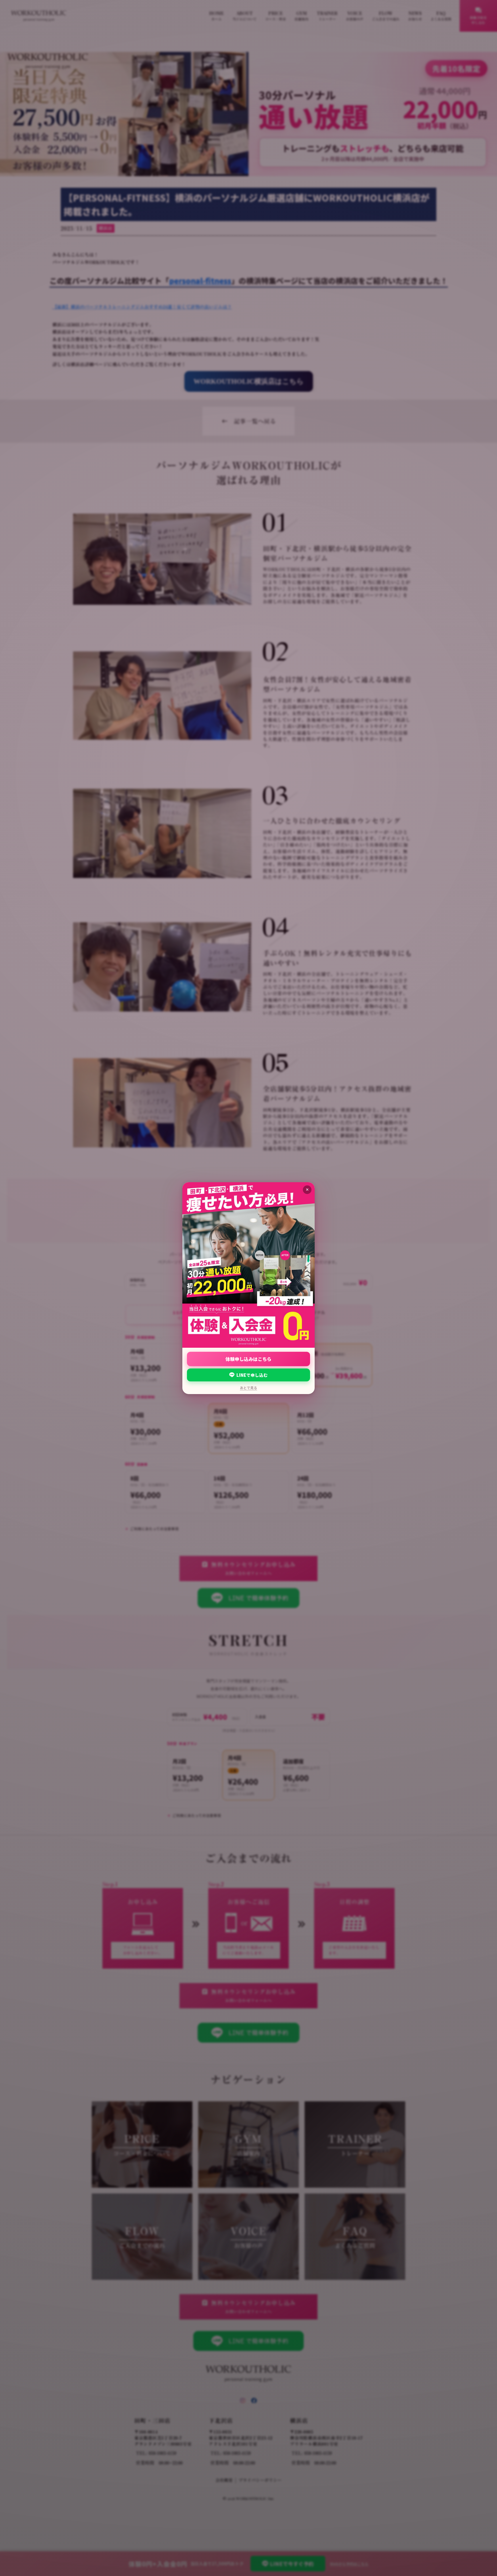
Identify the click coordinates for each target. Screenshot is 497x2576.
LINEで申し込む (252, 1375)
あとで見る (248, 1388)
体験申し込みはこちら (248, 1359)
